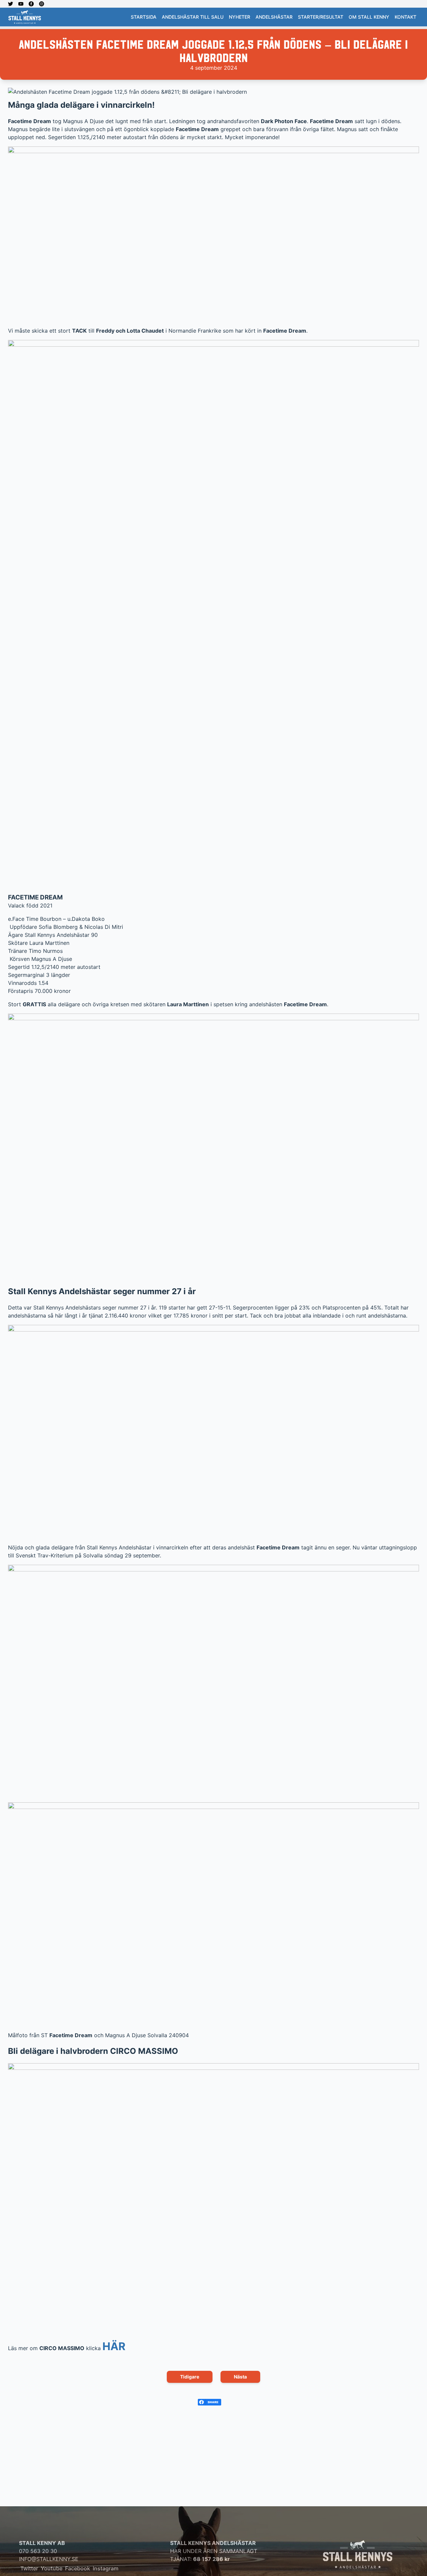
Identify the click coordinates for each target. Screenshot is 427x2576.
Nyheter (240, 17)
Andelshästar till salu (193, 17)
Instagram (106, 2568)
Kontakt (405, 17)
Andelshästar (274, 17)
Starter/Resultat (321, 17)
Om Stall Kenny (369, 17)
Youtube (52, 2568)
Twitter (29, 2568)
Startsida (144, 17)
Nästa (240, 2377)
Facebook (78, 2568)
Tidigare (190, 2377)
